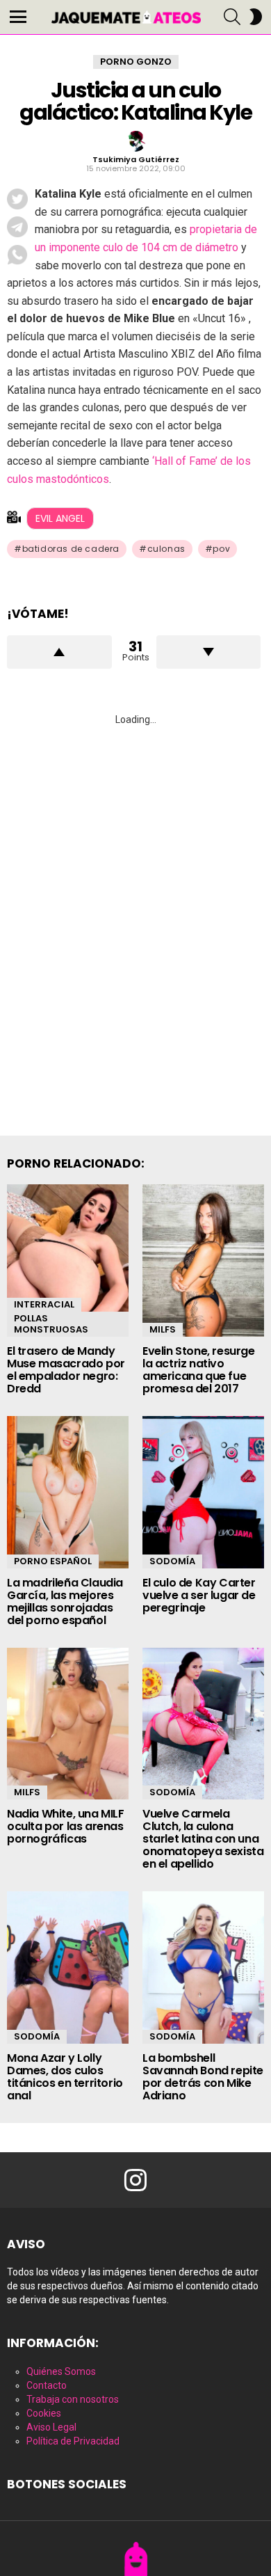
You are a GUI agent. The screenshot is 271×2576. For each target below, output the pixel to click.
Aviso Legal (51, 2427)
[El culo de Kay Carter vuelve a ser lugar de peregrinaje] (203, 1492)
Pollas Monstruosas (51, 1324)
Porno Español (53, 1561)
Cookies (44, 2413)
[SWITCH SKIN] (256, 17)
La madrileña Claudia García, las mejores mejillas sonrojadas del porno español (65, 1601)
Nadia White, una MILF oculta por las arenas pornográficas (66, 1826)
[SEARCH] (232, 17)
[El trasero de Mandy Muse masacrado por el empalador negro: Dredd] (68, 1261)
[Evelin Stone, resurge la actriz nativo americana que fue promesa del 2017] (203, 1261)
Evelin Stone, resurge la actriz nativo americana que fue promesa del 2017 (199, 1370)
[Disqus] (135, 914)
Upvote (59, 652)
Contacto (47, 2385)
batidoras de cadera (71, 549)
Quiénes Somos (61, 2371)
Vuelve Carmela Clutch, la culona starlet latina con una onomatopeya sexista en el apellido (203, 1839)
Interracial (44, 1304)
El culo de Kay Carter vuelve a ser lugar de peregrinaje (199, 1595)
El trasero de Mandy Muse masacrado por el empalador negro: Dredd (66, 1370)
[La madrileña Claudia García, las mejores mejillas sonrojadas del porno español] (68, 1492)
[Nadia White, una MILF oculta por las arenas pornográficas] (68, 1724)
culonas (166, 549)
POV (221, 549)
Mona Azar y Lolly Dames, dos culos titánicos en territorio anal (65, 2077)
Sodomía (172, 1561)
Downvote (209, 652)
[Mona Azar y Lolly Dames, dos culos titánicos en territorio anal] (68, 1967)
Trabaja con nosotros (73, 2399)
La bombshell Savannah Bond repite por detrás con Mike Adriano (203, 2077)
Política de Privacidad (73, 2441)
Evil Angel (60, 518)
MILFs (163, 1329)
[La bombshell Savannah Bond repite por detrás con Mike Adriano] (203, 1967)
